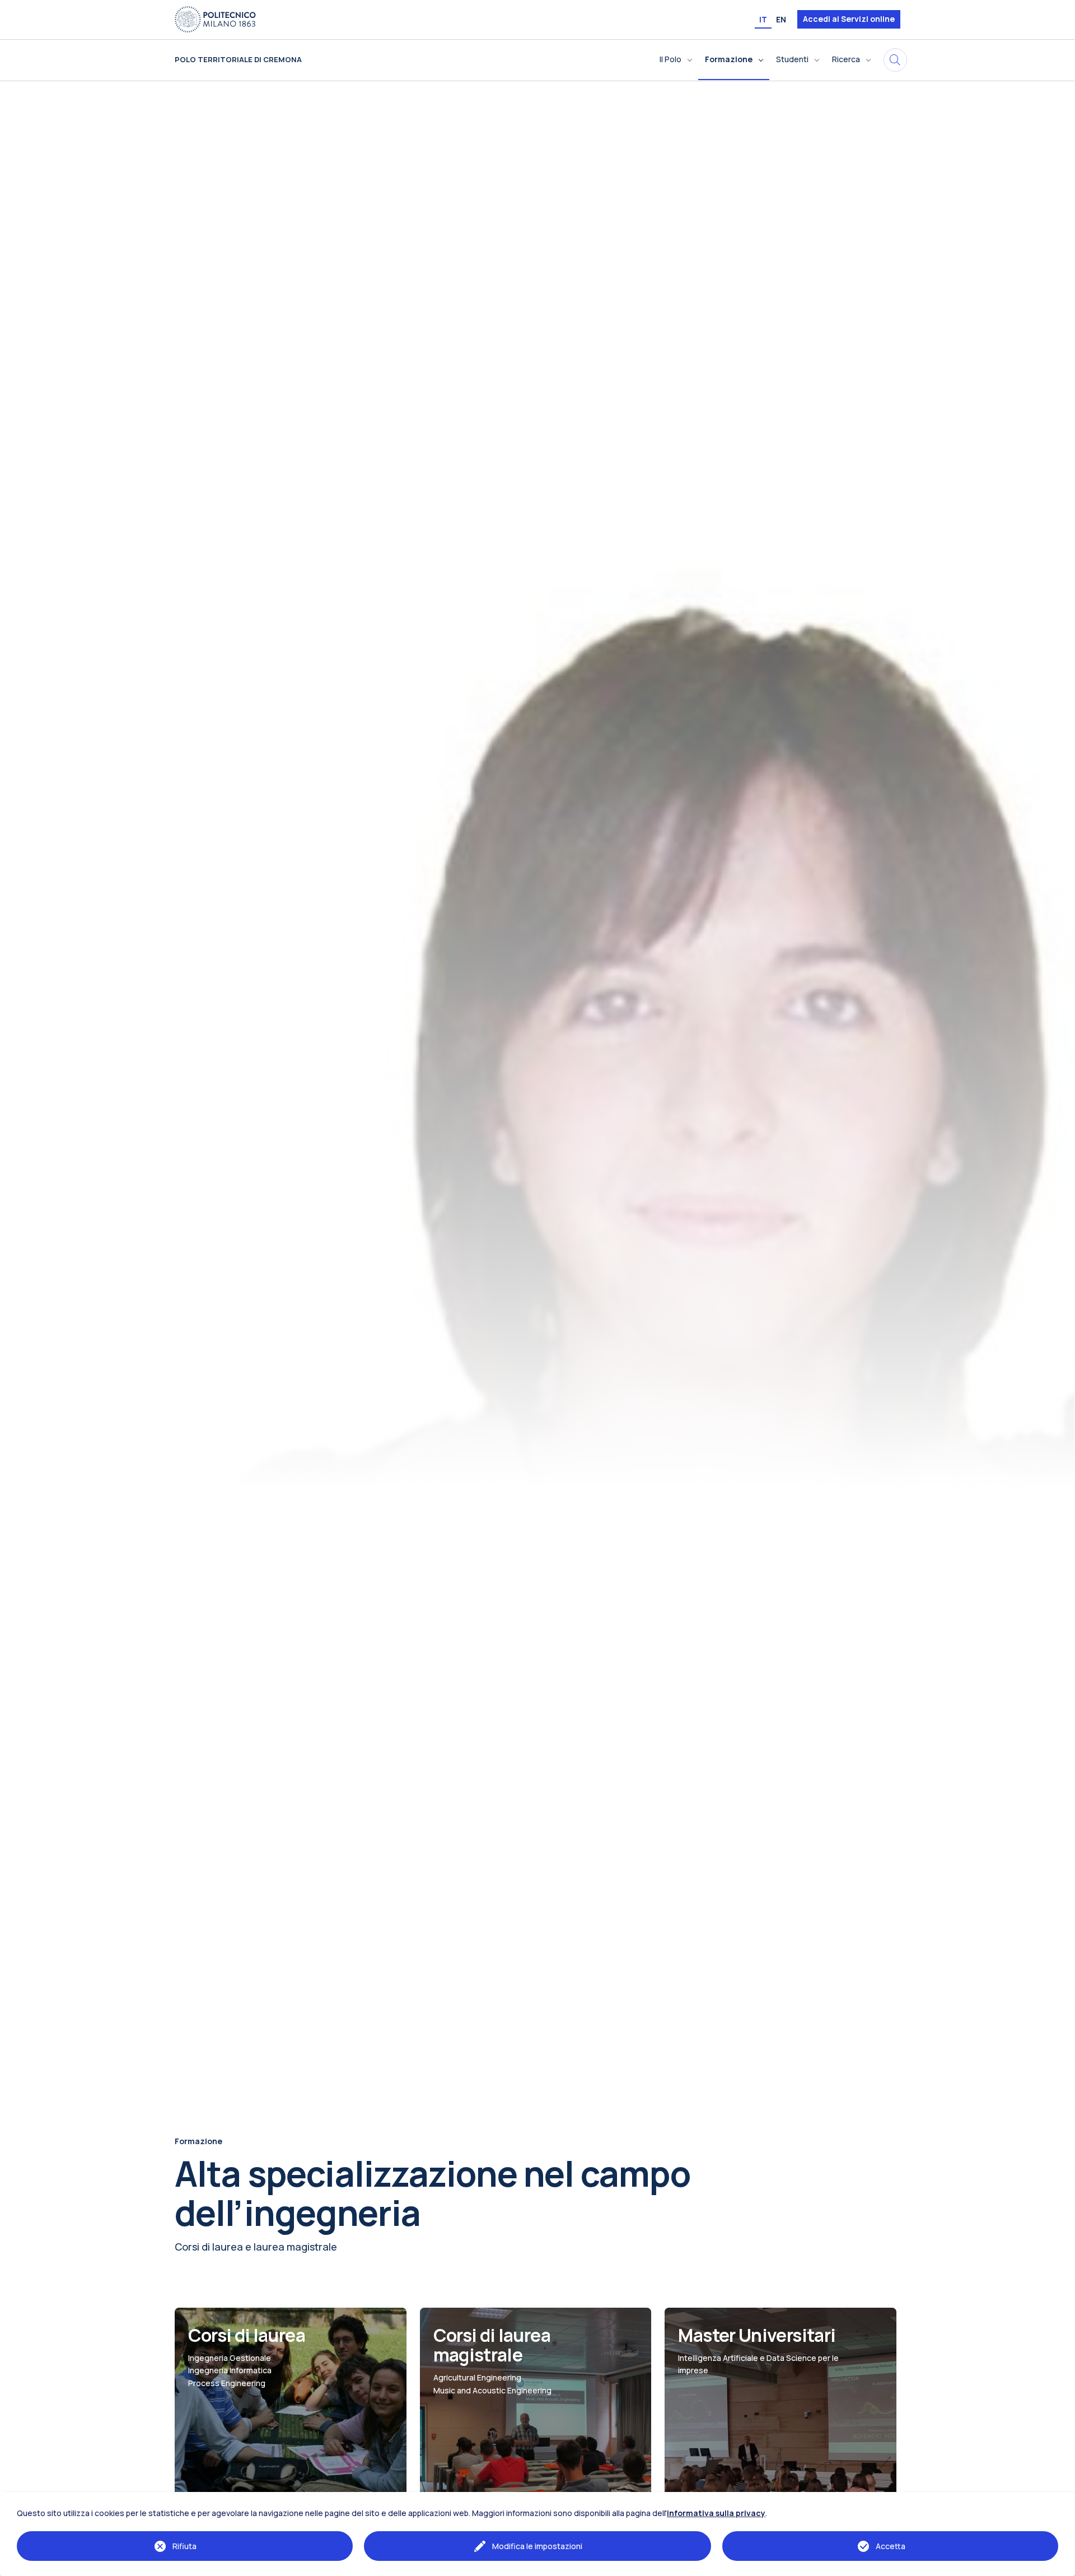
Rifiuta (184, 2546)
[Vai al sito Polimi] (215, 18)
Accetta (891, 2546)
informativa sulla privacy (716, 2513)
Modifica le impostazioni (537, 2546)
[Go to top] (1060, 2564)
